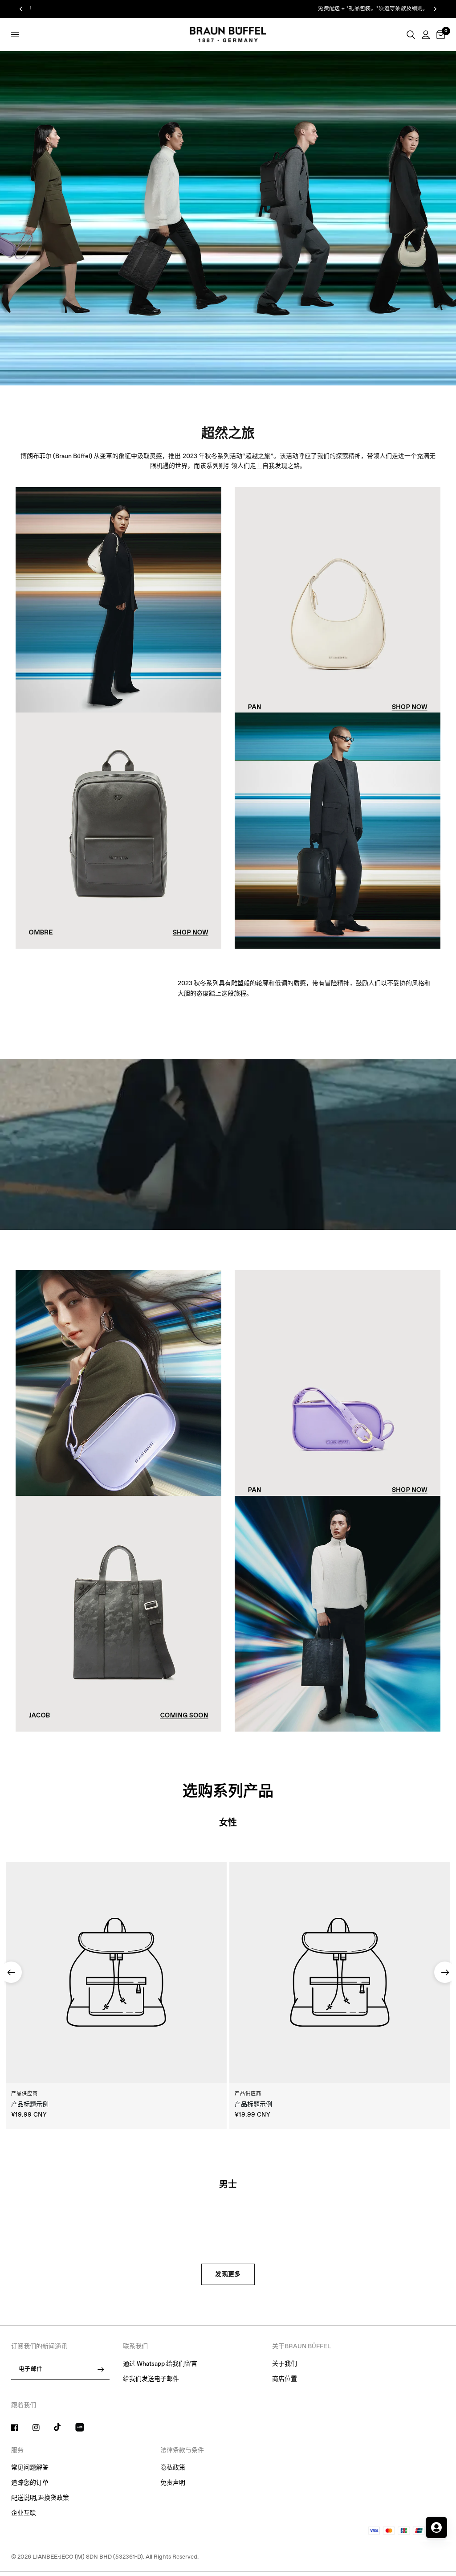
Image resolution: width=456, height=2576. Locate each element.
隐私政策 (173, 2468)
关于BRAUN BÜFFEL (302, 2347)
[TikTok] (64, 2427)
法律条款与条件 (182, 2450)
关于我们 (285, 2364)
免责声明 (173, 2483)
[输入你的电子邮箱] (101, 2369)
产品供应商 (25, 2094)
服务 (17, 2450)
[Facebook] (21, 2428)
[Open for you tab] (436, 2527)
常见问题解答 (30, 2468)
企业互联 (24, 2513)
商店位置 (285, 2379)
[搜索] (411, 35)
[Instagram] (42, 2428)
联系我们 (135, 2347)
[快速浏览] (116, 1972)
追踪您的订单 (30, 2483)
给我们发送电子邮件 (151, 2379)
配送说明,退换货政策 (40, 2498)
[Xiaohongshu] (85, 2429)
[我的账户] (426, 35)
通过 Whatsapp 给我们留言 (160, 2364)
